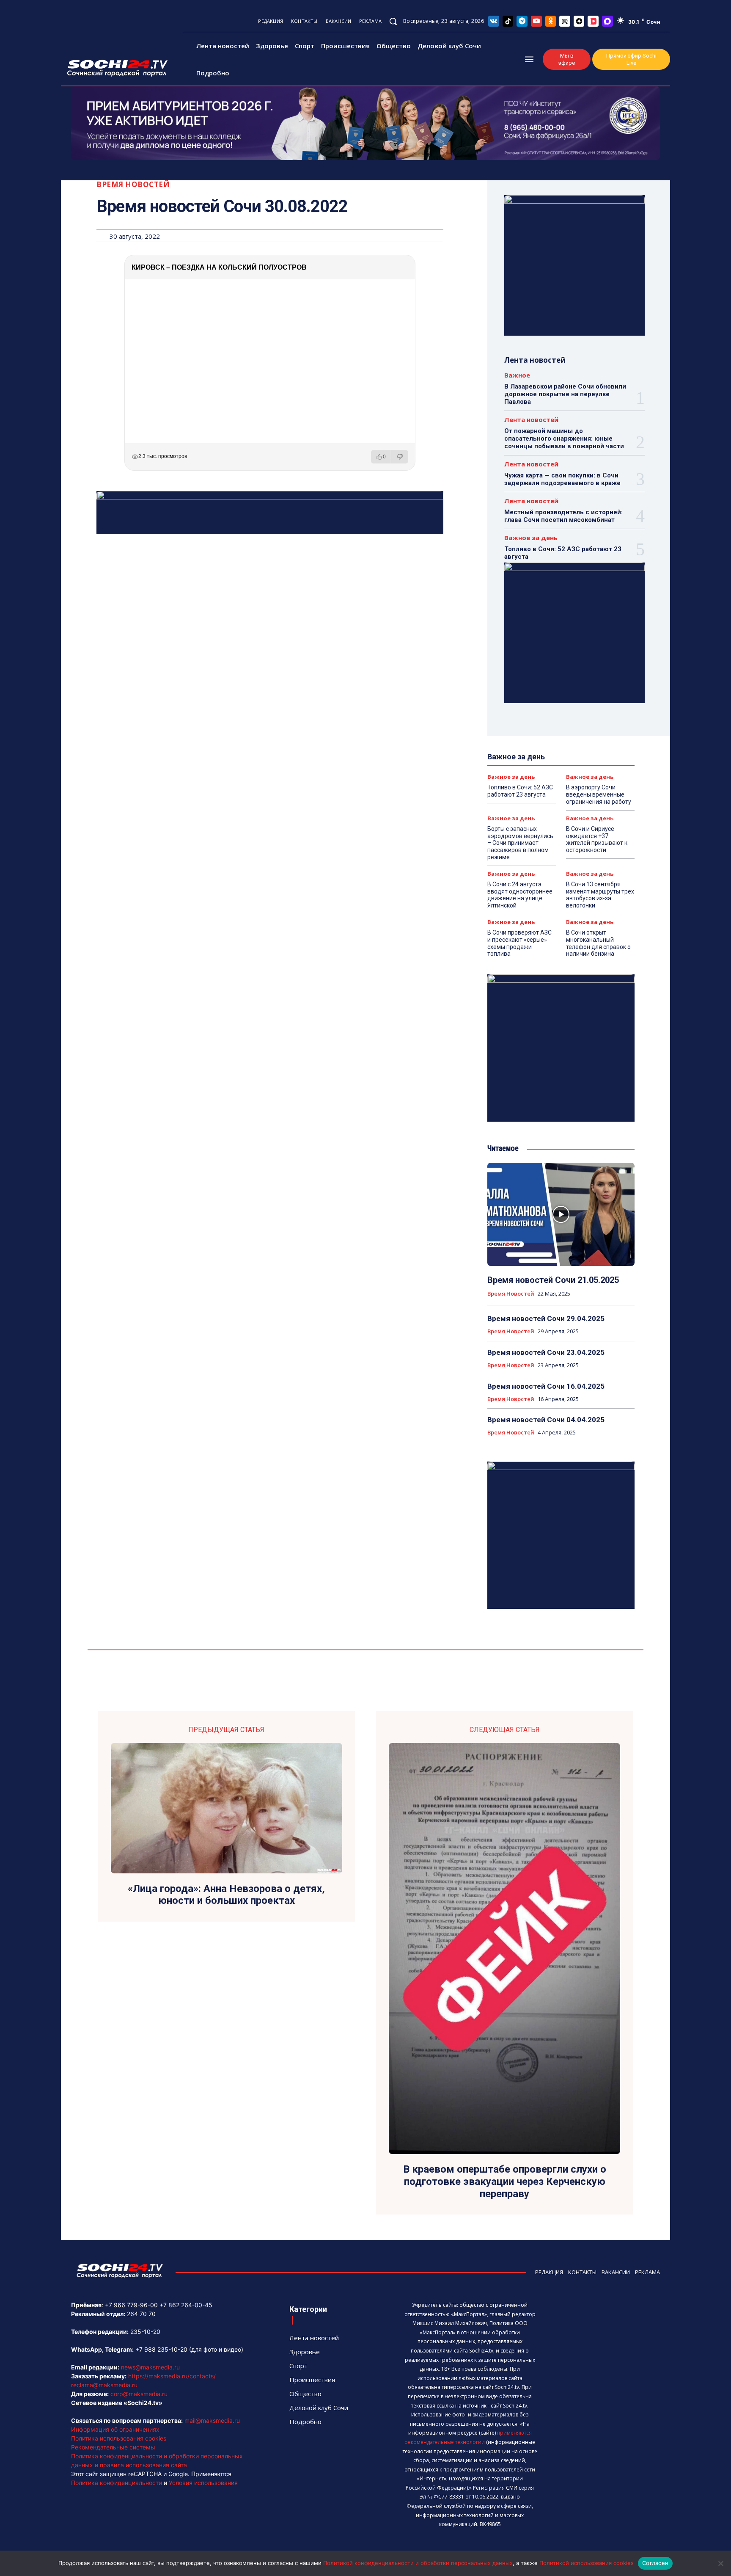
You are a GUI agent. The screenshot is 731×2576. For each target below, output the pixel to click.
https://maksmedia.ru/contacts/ (172, 2376)
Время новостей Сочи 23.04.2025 (546, 1352)
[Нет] (720, 2563)
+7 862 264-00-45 (186, 2305)
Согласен (655, 2563)
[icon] (494, 21)
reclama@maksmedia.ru (104, 2385)
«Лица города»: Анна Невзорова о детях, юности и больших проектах (226, 1895)
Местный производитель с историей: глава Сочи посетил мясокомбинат (563, 516)
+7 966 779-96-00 (131, 2305)
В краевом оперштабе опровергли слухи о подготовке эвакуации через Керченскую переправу (505, 2182)
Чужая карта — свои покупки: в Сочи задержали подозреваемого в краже (562, 479)
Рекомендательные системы (113, 2447)
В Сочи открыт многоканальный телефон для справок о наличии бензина (598, 943)
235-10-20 (145, 2332)
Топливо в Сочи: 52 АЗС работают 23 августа (520, 791)
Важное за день (531, 538)
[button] (393, 21)
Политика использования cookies (119, 2438)
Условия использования (203, 2483)
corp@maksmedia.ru (139, 2394)
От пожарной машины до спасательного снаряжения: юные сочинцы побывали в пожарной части (564, 439)
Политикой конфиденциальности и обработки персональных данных (418, 2563)
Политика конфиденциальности (117, 2483)
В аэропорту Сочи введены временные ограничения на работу (599, 794)
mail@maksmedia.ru (212, 2420)
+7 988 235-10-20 (161, 2349)
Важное (517, 375)
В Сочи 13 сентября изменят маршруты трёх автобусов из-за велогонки (600, 895)
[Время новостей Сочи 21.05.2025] (561, 1214)
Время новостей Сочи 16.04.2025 (546, 1386)
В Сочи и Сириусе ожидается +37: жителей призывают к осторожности (597, 839)
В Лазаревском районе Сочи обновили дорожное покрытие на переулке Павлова (565, 394)
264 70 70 (141, 2314)
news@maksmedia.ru (150, 2367)
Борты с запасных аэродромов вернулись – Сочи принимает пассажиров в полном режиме (520, 843)
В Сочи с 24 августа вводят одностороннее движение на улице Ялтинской (520, 895)
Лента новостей (531, 420)
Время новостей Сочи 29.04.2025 (546, 1318)
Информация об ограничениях (115, 2429)
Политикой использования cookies (587, 2563)
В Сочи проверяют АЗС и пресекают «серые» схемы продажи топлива (519, 943)
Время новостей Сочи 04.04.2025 (546, 1420)
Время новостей (133, 184)
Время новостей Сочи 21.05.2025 (553, 1280)
